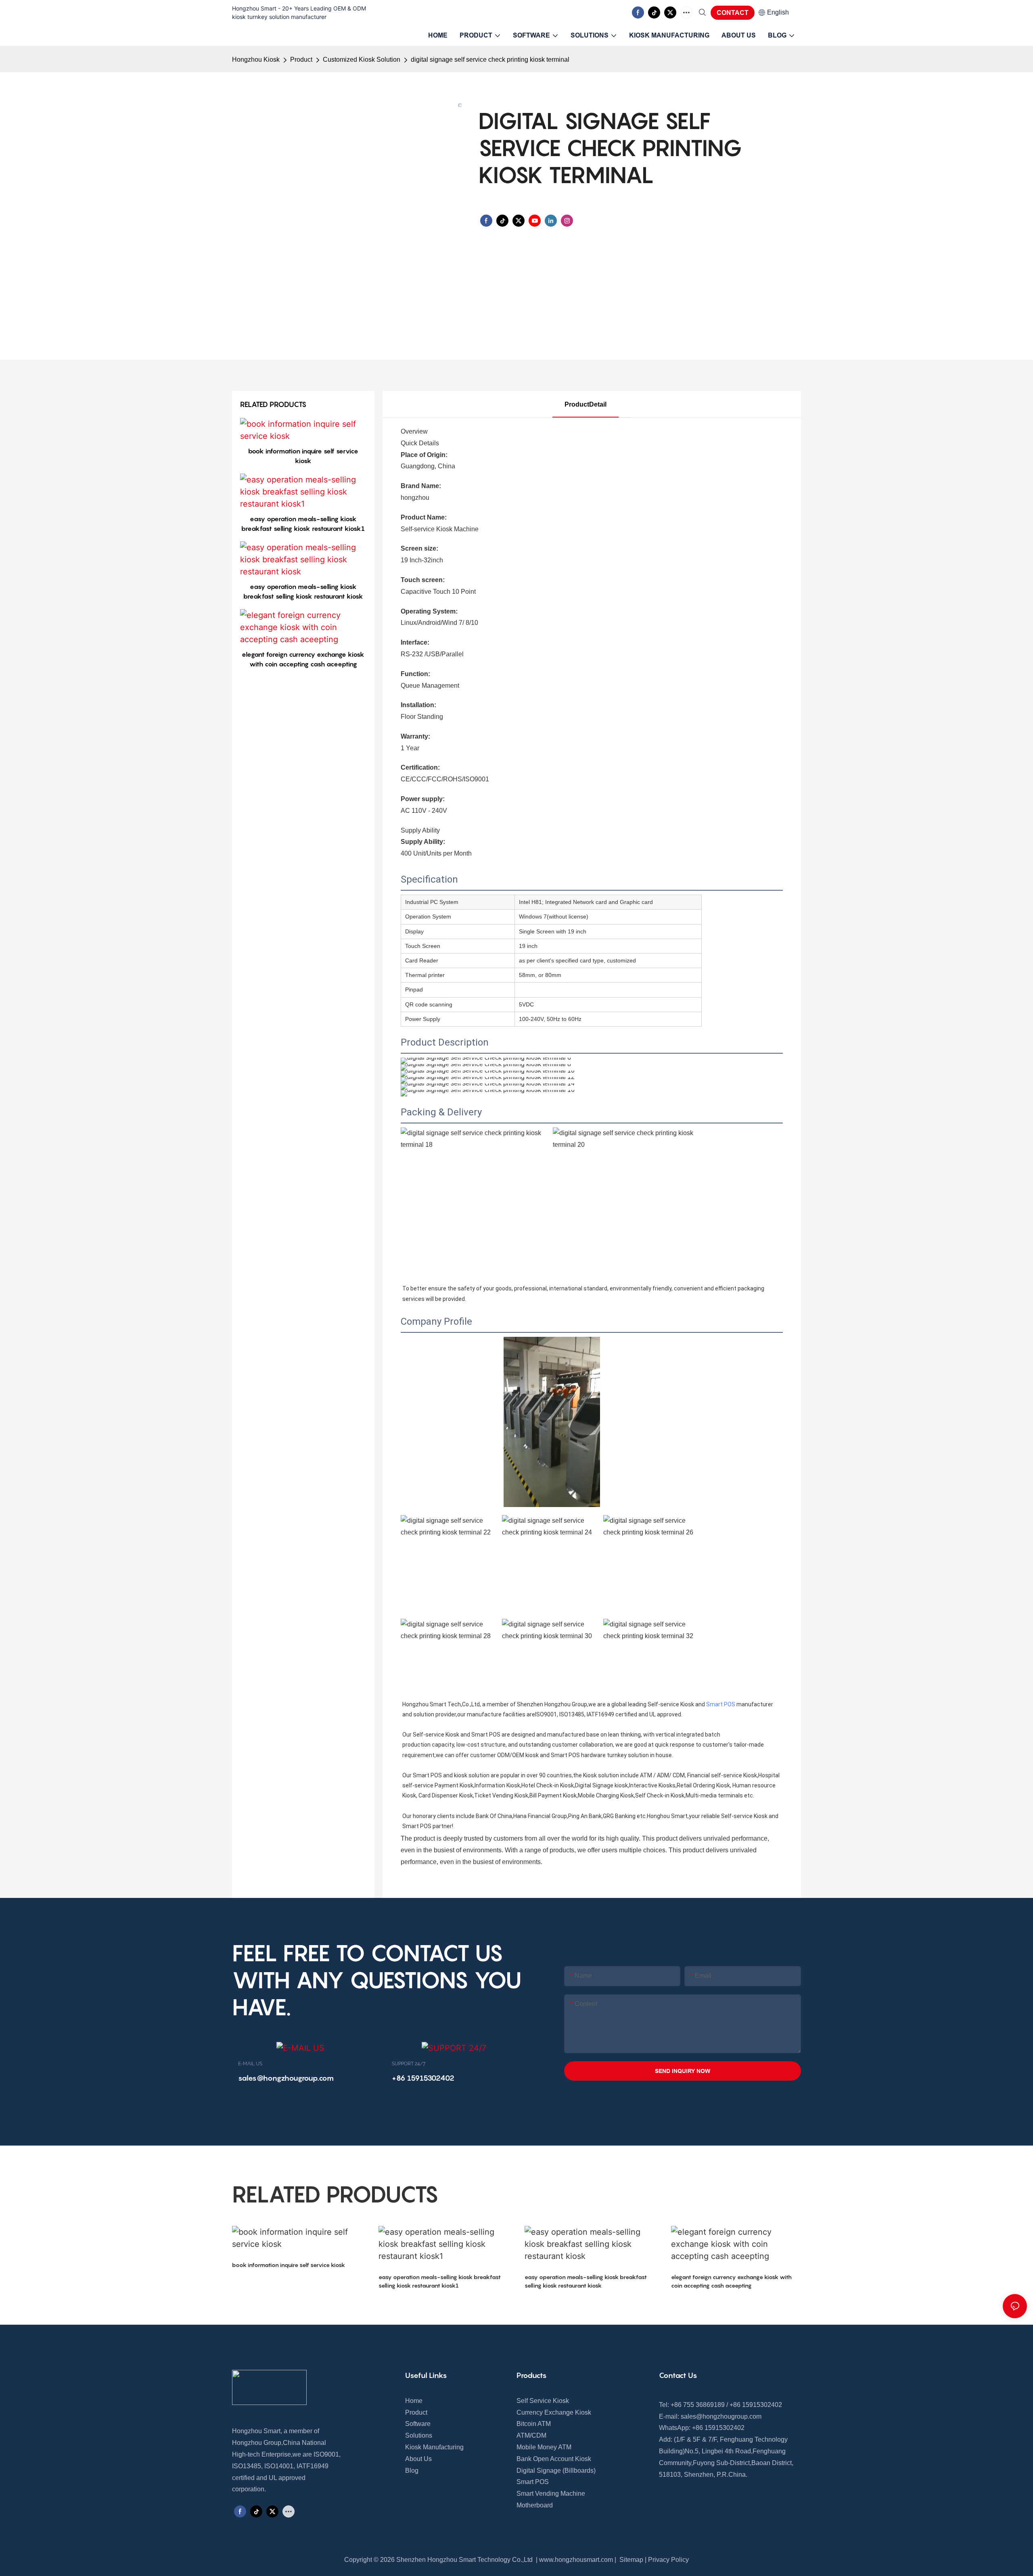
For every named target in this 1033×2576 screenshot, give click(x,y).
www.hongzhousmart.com (576, 2560)
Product (301, 59)
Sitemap (630, 2560)
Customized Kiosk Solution (362, 59)
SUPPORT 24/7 (409, 2064)
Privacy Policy (668, 2560)
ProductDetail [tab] (586, 404)
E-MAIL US (250, 2064)
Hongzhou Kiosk (256, 59)
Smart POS (721, 1704)
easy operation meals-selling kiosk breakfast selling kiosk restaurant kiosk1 (303, 524)
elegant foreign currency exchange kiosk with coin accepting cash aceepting (303, 659)
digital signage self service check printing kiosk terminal (490, 59)
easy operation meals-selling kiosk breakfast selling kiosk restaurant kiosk (303, 591)
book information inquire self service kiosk (303, 456)
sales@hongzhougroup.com (721, 2416)
